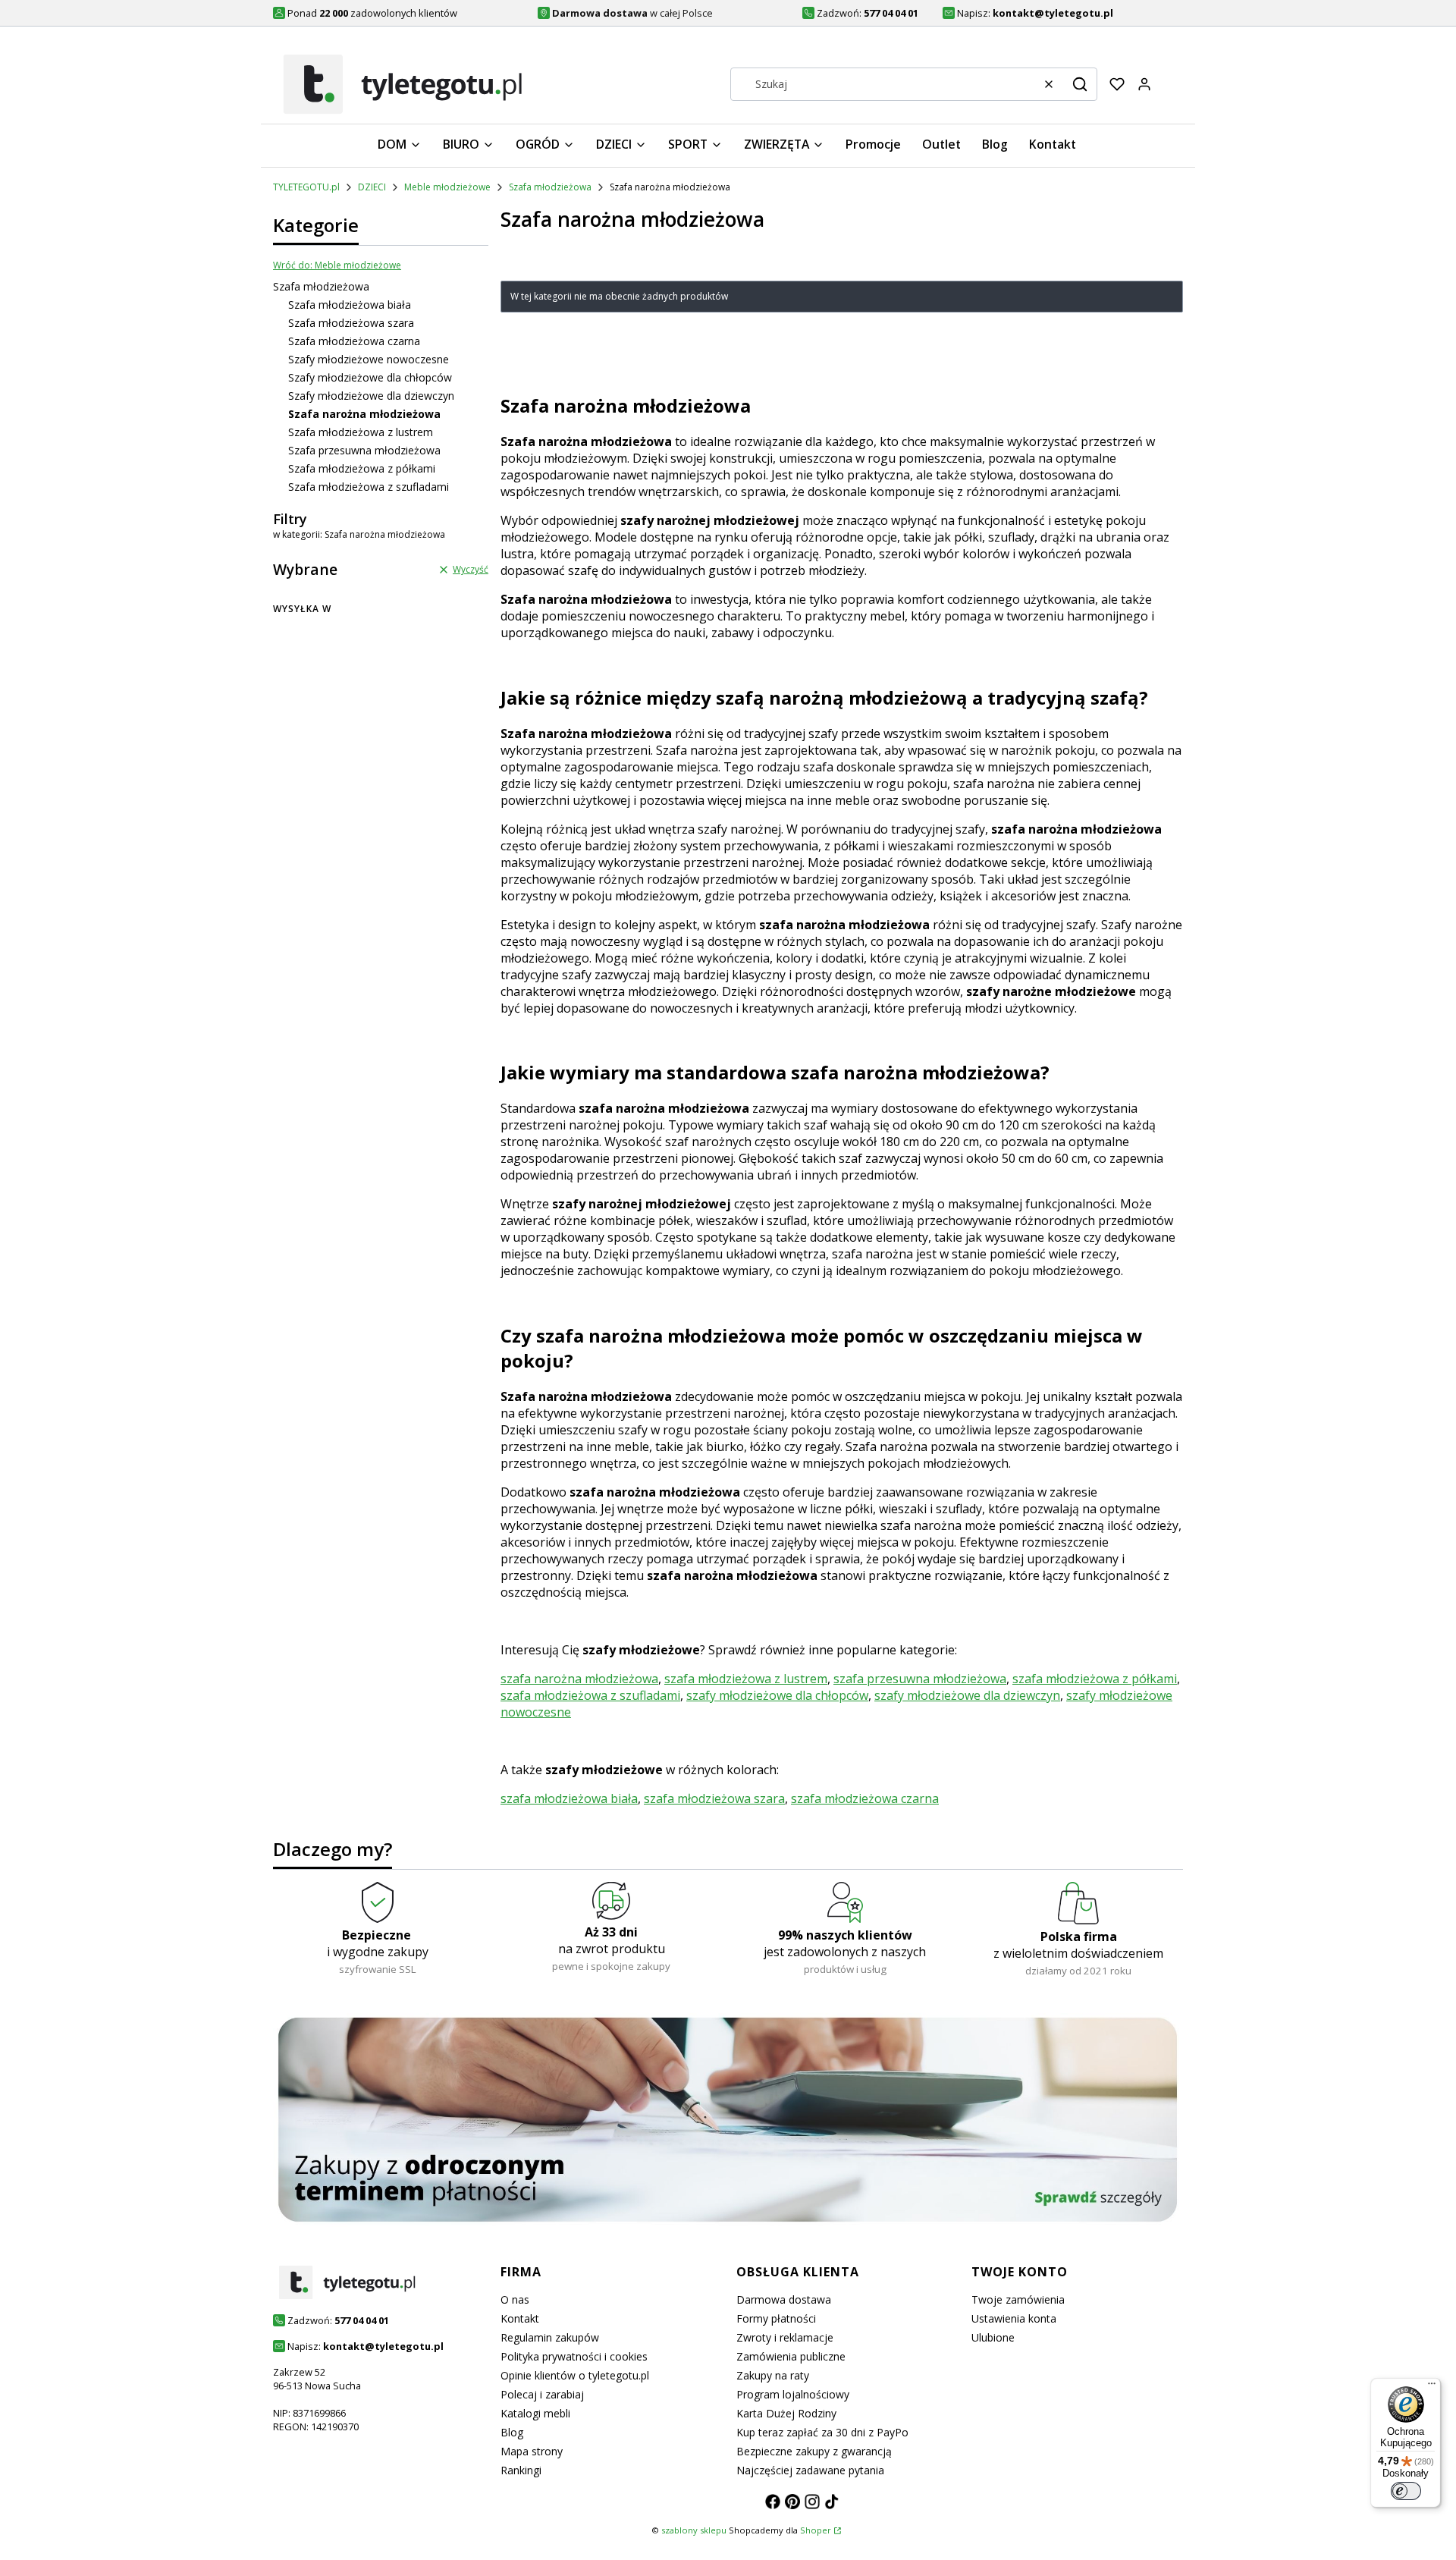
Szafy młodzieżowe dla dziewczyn (371, 396)
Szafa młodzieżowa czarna (354, 341)
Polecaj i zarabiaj (542, 2394)
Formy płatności (776, 2318)
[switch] (1406, 2491)
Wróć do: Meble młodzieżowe (337, 265)
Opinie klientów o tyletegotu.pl (575, 2375)
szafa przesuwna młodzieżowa (920, 1679)
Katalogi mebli (535, 2413)
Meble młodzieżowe (447, 187)
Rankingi (521, 2470)
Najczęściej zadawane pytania (810, 2470)
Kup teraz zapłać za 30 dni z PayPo (822, 2432)
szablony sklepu (694, 2530)
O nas (515, 2299)
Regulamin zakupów (550, 2337)
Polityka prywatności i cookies (574, 2356)
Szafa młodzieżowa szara (351, 323)
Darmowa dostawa (784, 2299)
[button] (1080, 84)
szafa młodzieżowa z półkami (1095, 1679)
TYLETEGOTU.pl (306, 187)
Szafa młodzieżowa (550, 187)
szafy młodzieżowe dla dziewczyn (967, 1695)
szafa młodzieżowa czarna (865, 1798)
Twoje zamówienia (1018, 2299)
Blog (512, 2432)
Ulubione (993, 2337)
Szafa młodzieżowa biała (350, 305)
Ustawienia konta (1014, 2318)
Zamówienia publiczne (791, 2356)
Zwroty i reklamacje (785, 2337)
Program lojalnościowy (793, 2394)
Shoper (816, 2530)
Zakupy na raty (773, 2375)
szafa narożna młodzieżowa (579, 1679)
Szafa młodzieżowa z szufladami (369, 487)
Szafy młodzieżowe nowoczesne (369, 359)
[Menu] (1432, 2387)
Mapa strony (532, 2451)
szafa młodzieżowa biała (569, 1798)
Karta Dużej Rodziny (786, 2413)
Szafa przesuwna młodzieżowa (364, 450)
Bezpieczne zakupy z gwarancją (814, 2451)
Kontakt (520, 2318)
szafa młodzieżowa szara (714, 1798)
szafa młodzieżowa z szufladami (590, 1695)
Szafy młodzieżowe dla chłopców (370, 377)
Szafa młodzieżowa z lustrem (361, 432)
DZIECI (372, 187)
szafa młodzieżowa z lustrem (746, 1679)
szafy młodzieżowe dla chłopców (777, 1695)
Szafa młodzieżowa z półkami (362, 468)
